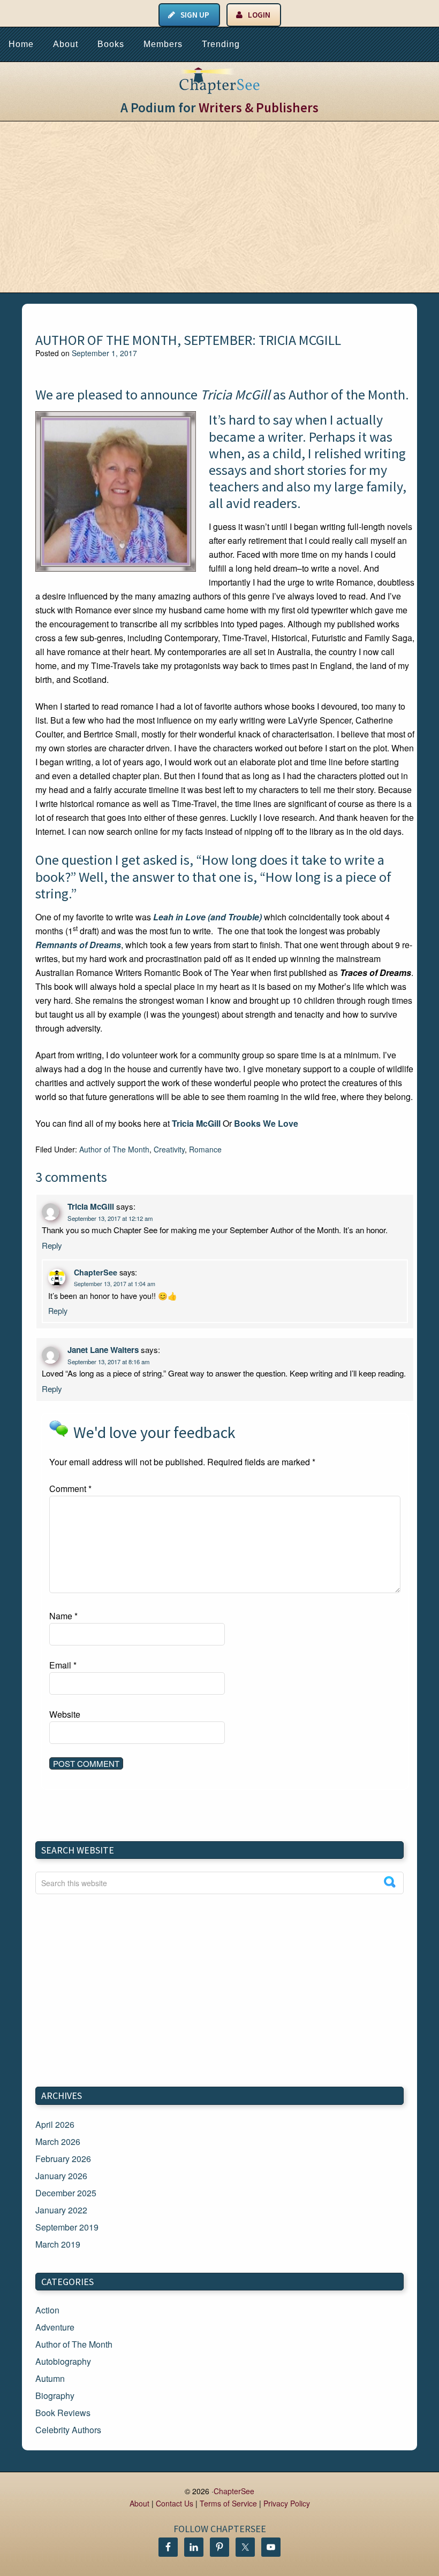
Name (63, 1616)
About (66, 44)
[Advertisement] (219, 207)
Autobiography (63, 2361)
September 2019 (67, 2227)
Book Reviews (63, 2413)
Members (163, 44)
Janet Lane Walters (103, 1350)
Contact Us (175, 2503)
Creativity (169, 1149)
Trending (221, 44)
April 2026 (55, 2124)
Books (111, 44)
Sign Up (195, 15)
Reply (52, 1245)
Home (21, 44)
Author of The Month (114, 1149)
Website (65, 1714)
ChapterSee (96, 1272)
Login (259, 15)
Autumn (50, 2378)
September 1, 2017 (104, 353)
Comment (70, 1489)
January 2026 (61, 2176)
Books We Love (266, 1123)
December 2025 (66, 2193)
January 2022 (61, 2210)
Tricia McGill (235, 394)
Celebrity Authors (68, 2430)
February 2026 (63, 2159)
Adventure (55, 2327)
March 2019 (58, 2244)
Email (63, 1665)
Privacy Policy (287, 2503)
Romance (205, 1149)
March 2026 (58, 2141)
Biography (55, 2396)
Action (47, 2310)
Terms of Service (228, 2503)
